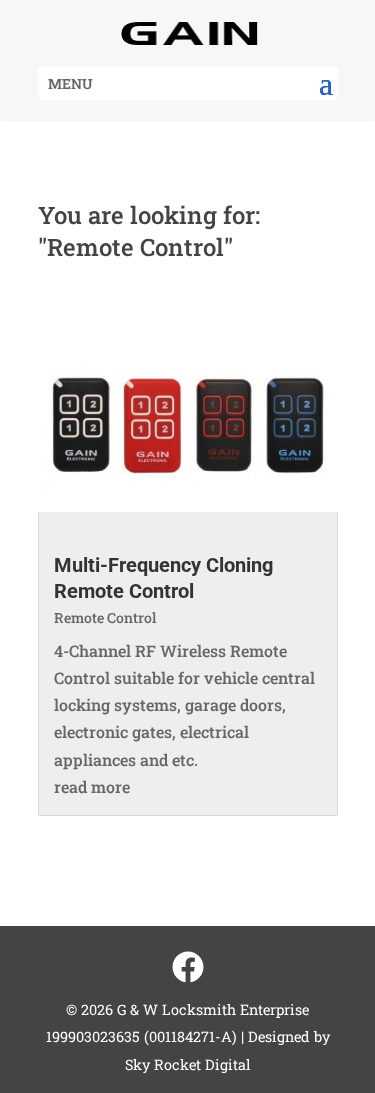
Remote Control (105, 617)
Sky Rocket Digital (188, 1064)
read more (92, 786)
